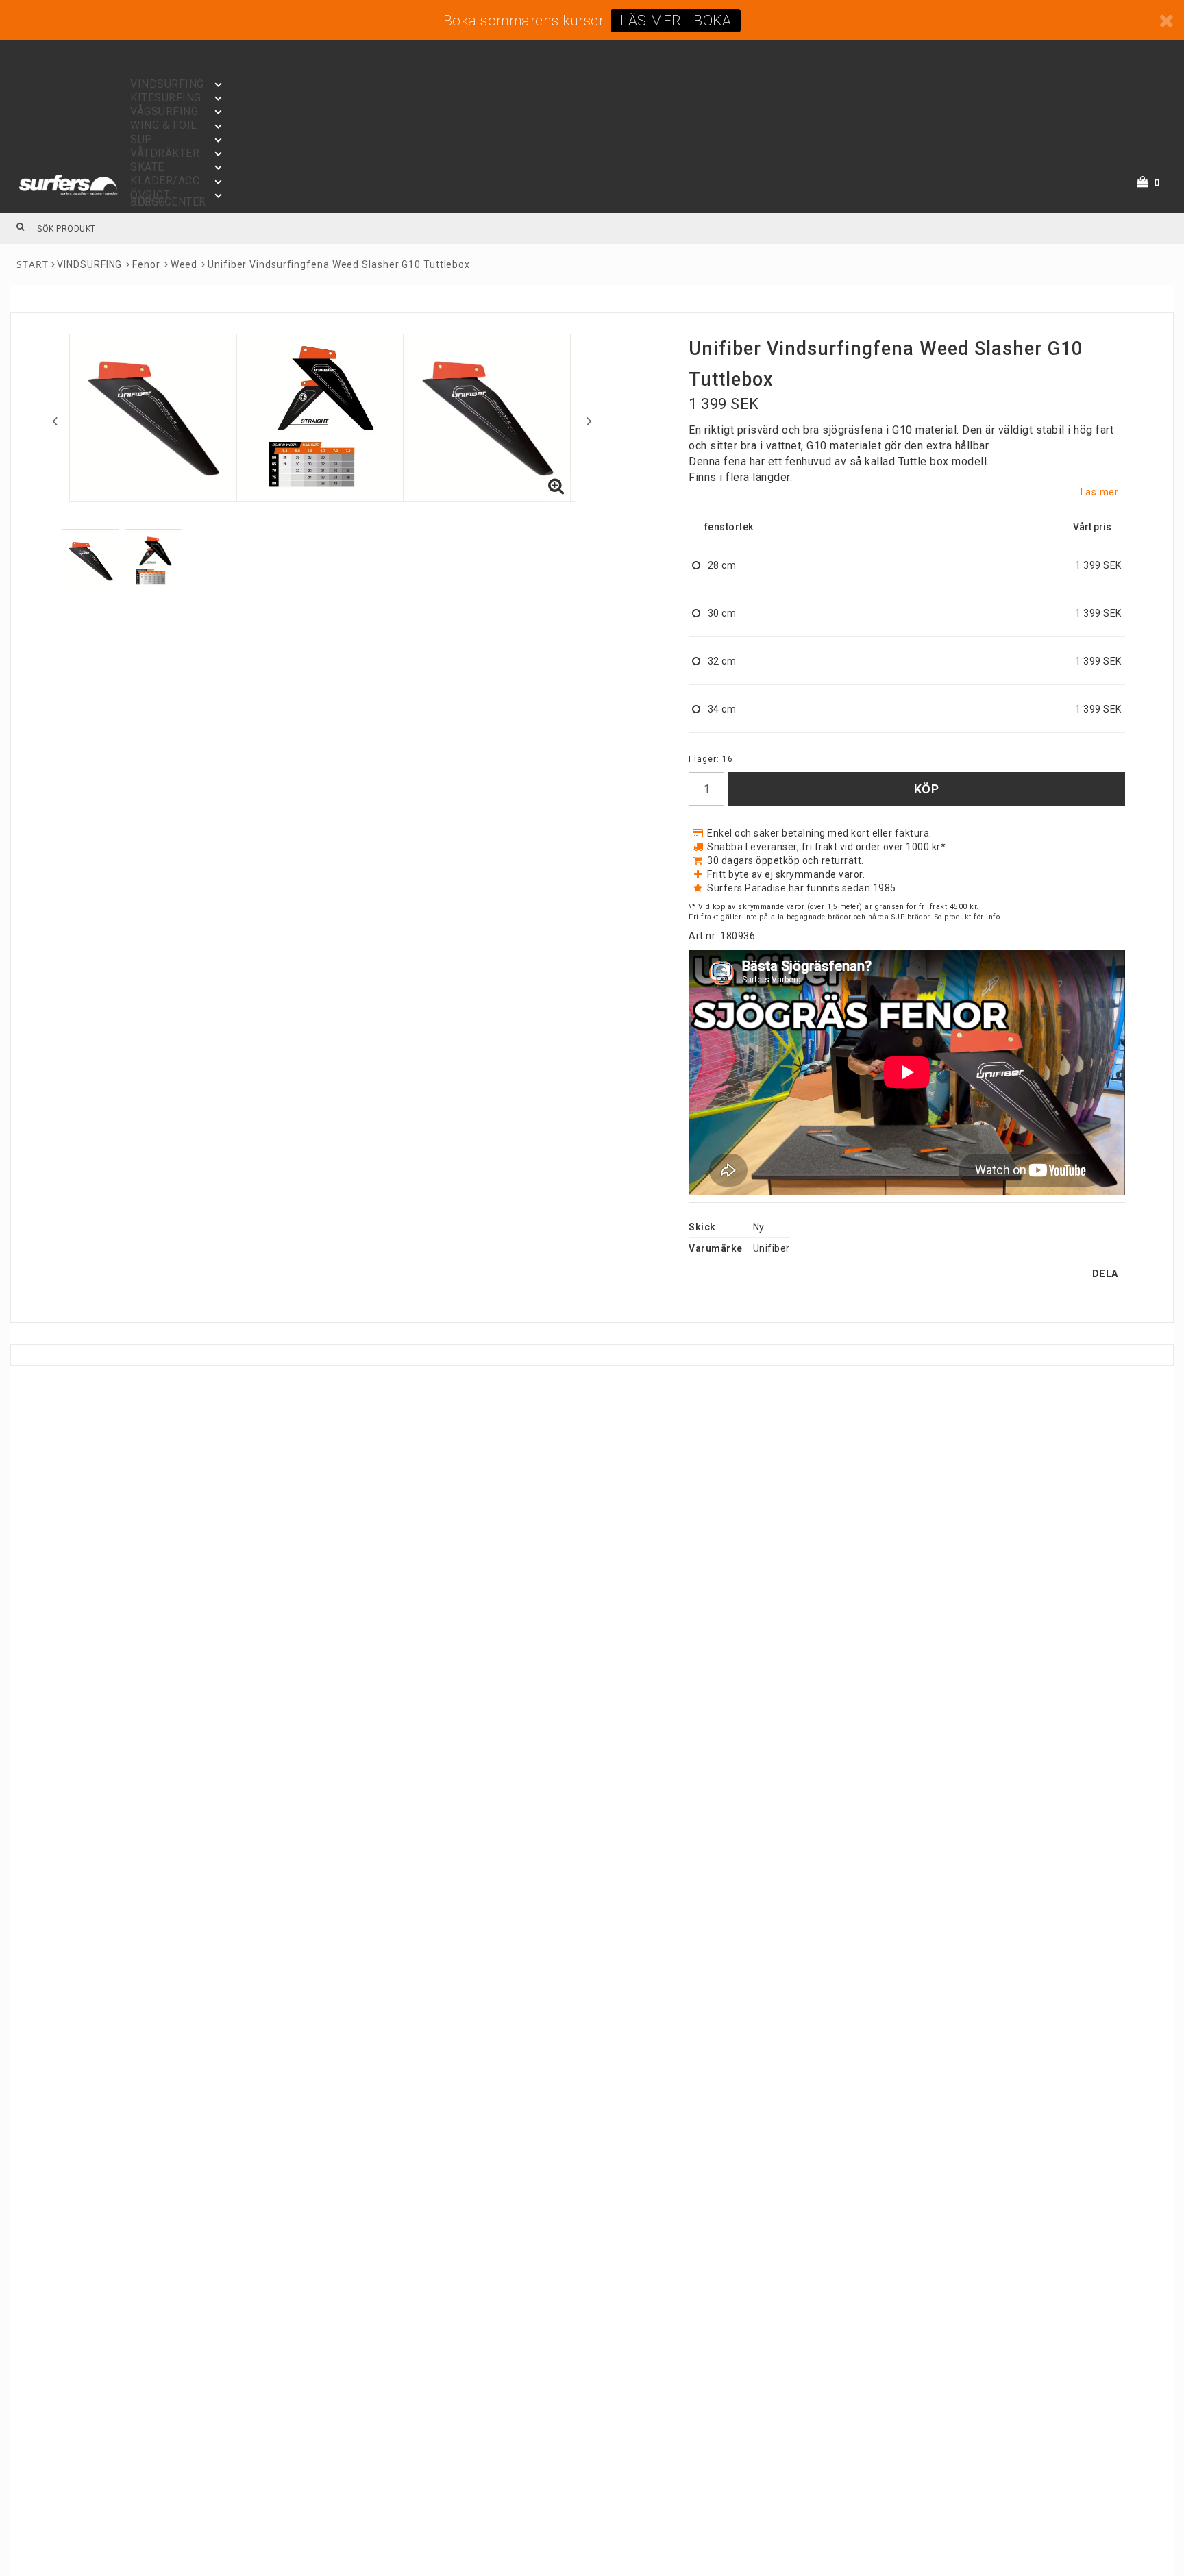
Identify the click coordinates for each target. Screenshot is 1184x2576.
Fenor (146, 264)
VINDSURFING (89, 264)
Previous (55, 421)
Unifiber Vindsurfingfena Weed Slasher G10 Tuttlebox (339, 264)
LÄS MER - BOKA (676, 21)
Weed (184, 264)
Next (589, 421)
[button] (1157, 183)
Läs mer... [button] (1103, 492)
